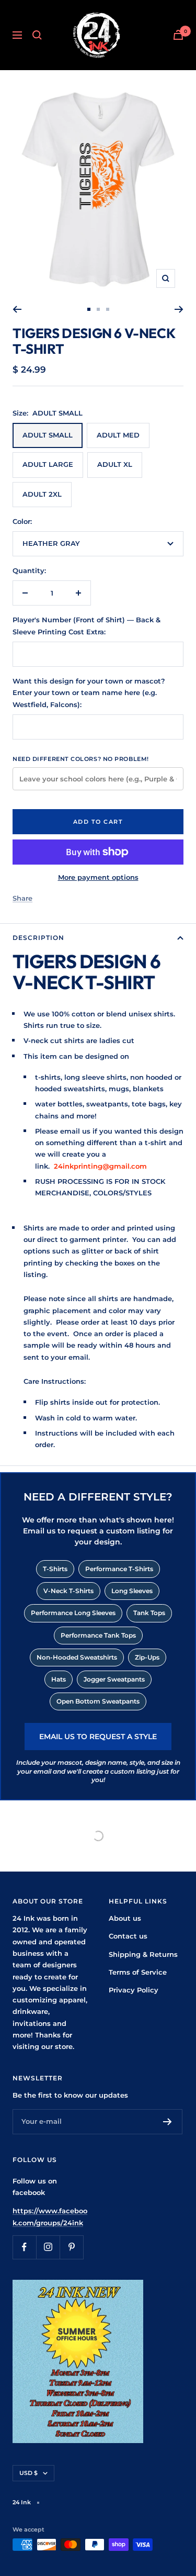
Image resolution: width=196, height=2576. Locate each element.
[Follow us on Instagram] (48, 2247)
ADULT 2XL (42, 494)
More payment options (98, 877)
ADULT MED (118, 435)
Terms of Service (138, 1972)
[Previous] (17, 309)
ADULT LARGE (48, 464)
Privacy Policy (134, 1990)
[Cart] (178, 35)
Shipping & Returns (143, 1954)
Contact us (128, 1936)
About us (125, 1918)
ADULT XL (115, 464)
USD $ (28, 2473)
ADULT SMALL (48, 435)
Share (22, 898)
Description (38, 938)
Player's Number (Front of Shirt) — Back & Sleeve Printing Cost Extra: (87, 625)
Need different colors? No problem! (81, 759)
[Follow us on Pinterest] (71, 2247)
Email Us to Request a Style (98, 1737)
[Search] (37, 35)
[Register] (168, 2122)
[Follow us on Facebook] (24, 2247)
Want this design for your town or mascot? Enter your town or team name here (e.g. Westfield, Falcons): (89, 693)
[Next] (179, 309)
